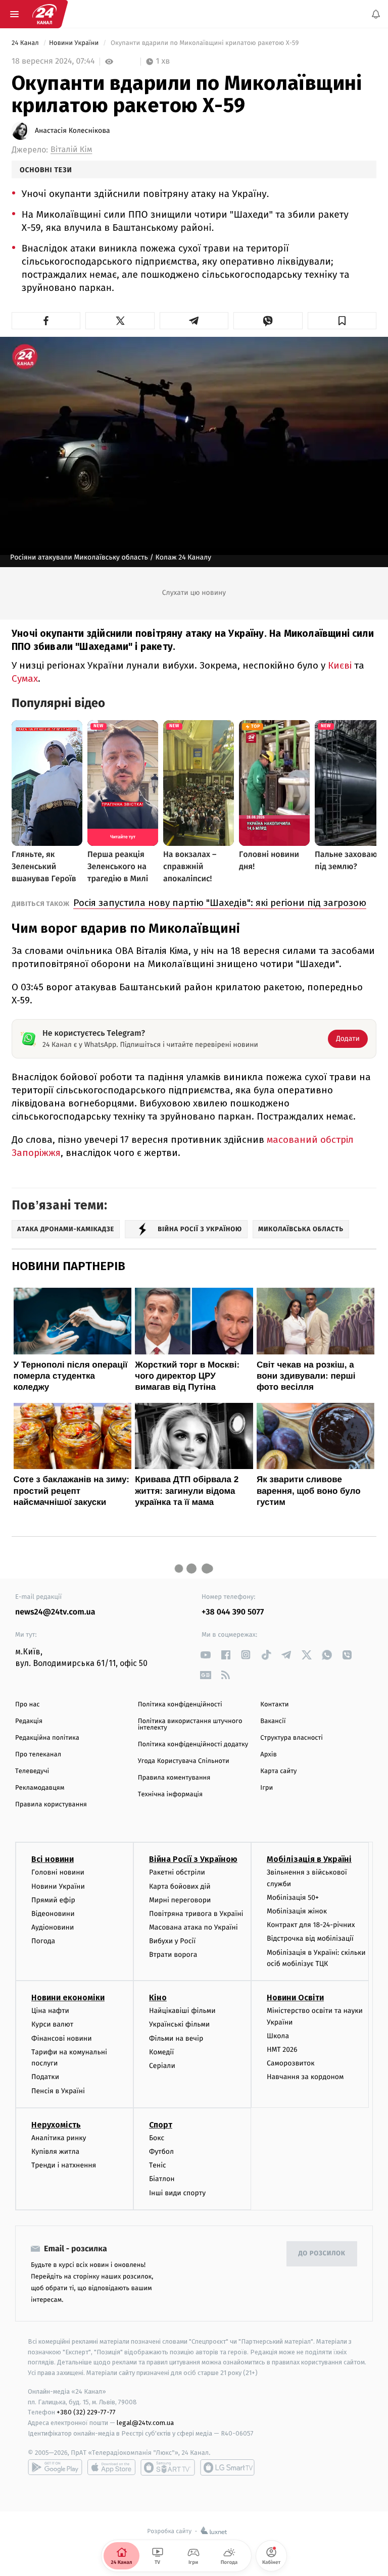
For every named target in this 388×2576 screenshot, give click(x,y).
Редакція (29, 1721)
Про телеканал (38, 1755)
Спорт (161, 2125)
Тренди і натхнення (64, 2166)
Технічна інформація (170, 1795)
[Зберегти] (342, 321)
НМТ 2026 (282, 2050)
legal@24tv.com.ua (145, 2423)
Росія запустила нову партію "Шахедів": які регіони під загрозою (220, 903)
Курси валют (52, 2025)
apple (111, 2467)
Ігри (266, 1788)
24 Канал (26, 43)
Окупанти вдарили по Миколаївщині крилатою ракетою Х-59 (204, 43)
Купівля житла (55, 2152)
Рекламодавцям (40, 1788)
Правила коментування (174, 1778)
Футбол (161, 2152)
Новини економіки (68, 1998)
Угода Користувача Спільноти (184, 1761)
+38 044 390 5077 (233, 1612)
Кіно (158, 1998)
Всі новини (53, 1860)
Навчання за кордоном (305, 2077)
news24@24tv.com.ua (55, 1612)
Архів (268, 1755)
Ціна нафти (50, 2011)
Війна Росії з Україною (193, 1860)
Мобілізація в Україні (309, 1860)
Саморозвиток (291, 2064)
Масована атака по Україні (193, 1928)
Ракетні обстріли (177, 1873)
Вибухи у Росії (172, 1941)
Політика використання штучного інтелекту (190, 1725)
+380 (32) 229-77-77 (86, 2413)
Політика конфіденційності (180, 1705)
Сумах (25, 678)
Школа (278, 2036)
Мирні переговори (180, 1900)
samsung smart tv (227, 2467)
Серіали (162, 2066)
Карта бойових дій (180, 1886)
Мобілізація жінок (297, 1912)
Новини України (75, 43)
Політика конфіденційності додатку (193, 1745)
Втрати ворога (173, 1955)
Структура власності (292, 1738)
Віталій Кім (71, 150)
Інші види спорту (177, 2193)
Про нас (28, 1705)
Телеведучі (32, 1771)
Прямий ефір (53, 1900)
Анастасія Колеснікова (72, 131)
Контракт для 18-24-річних (311, 1925)
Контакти (274, 1705)
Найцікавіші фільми (182, 2011)
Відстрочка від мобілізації (310, 1939)
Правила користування (51, 1805)
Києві (341, 665)
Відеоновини (53, 1914)
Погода (43, 1941)
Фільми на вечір (176, 2038)
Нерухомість (56, 2125)
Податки (45, 2077)
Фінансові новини (62, 2038)
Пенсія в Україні (58, 2091)
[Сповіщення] (376, 14)
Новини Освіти (295, 1998)
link (205, 1655)
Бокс (157, 2138)
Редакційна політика (47, 1738)
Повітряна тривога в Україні (196, 1914)
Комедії (161, 2052)
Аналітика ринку (59, 2138)
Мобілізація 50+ (293, 1898)
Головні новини (58, 1873)
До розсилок (322, 2254)
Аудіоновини (53, 1928)
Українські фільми (179, 2025)
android (55, 2467)
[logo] (44, 14)
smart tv (168, 2467)
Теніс (158, 2166)
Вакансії (273, 1721)
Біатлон (162, 2179)
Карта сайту (278, 1771)
